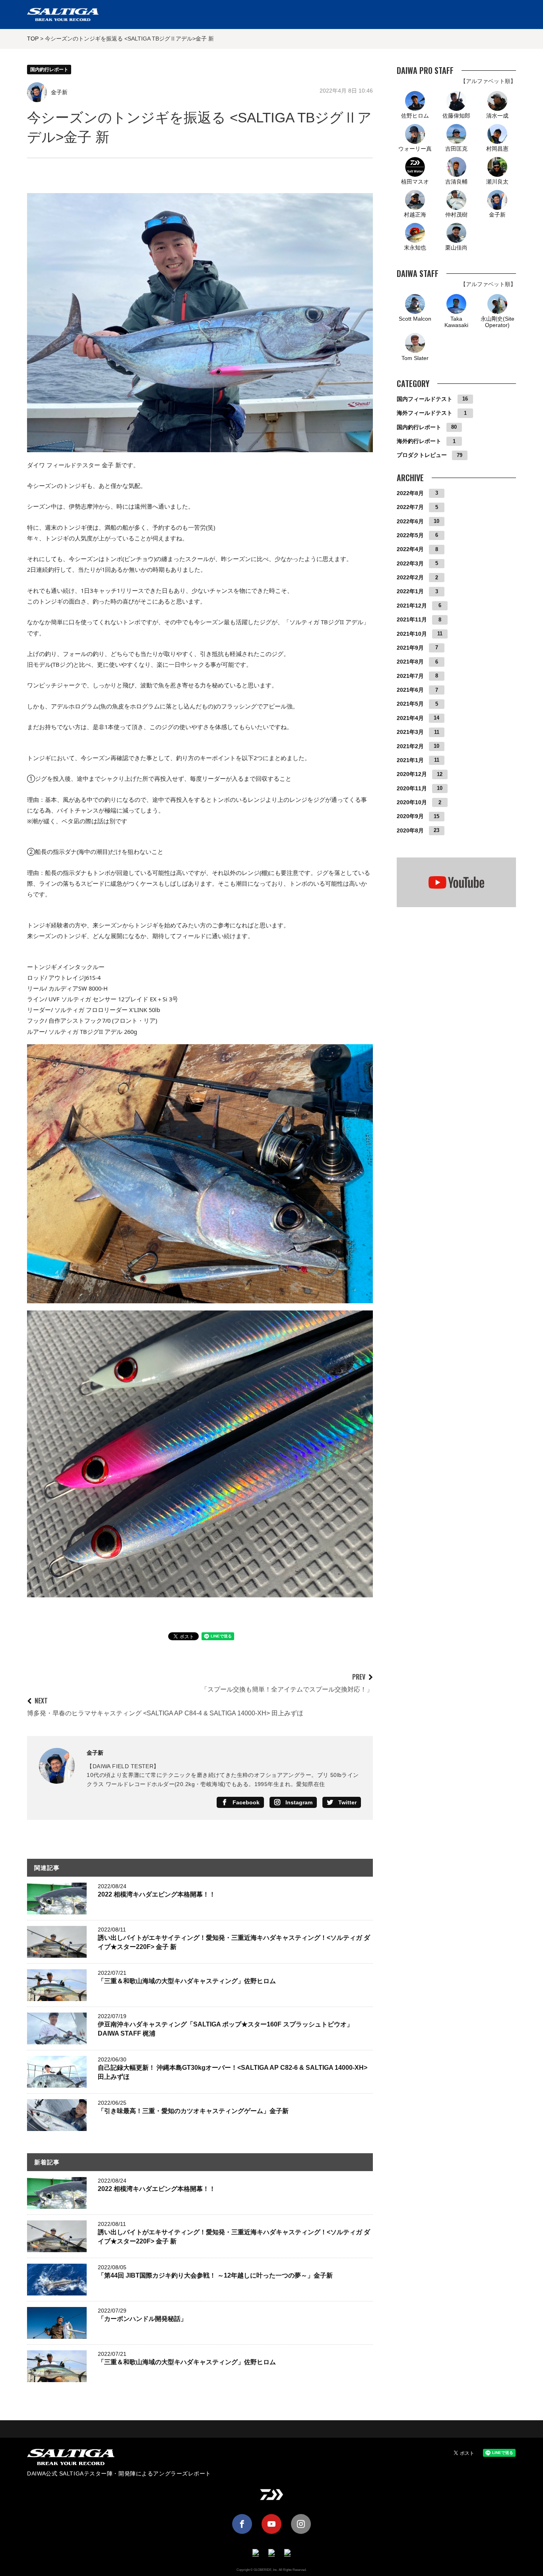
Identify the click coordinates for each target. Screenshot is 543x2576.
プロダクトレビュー (422, 455)
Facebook (246, 1802)
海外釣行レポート (419, 441)
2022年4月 (410, 549)
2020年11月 (412, 788)
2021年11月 (412, 619)
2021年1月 (410, 760)
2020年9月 (410, 816)
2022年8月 (410, 493)
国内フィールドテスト (425, 399)
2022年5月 (410, 535)
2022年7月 (410, 507)
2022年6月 (410, 521)
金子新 (59, 92)
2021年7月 (410, 675)
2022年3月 (410, 563)
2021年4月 (410, 718)
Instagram (299, 1802)
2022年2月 (410, 577)
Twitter (347, 1802)
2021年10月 (412, 633)
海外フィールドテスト (425, 413)
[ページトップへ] (271, 2429)
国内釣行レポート (49, 70)
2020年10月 (412, 802)
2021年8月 (410, 662)
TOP (33, 39)
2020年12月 (412, 774)
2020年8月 (410, 830)
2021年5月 (410, 704)
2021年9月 (410, 647)
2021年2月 (410, 746)
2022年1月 (410, 591)
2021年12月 (412, 605)
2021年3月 (410, 732)
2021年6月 (410, 690)
